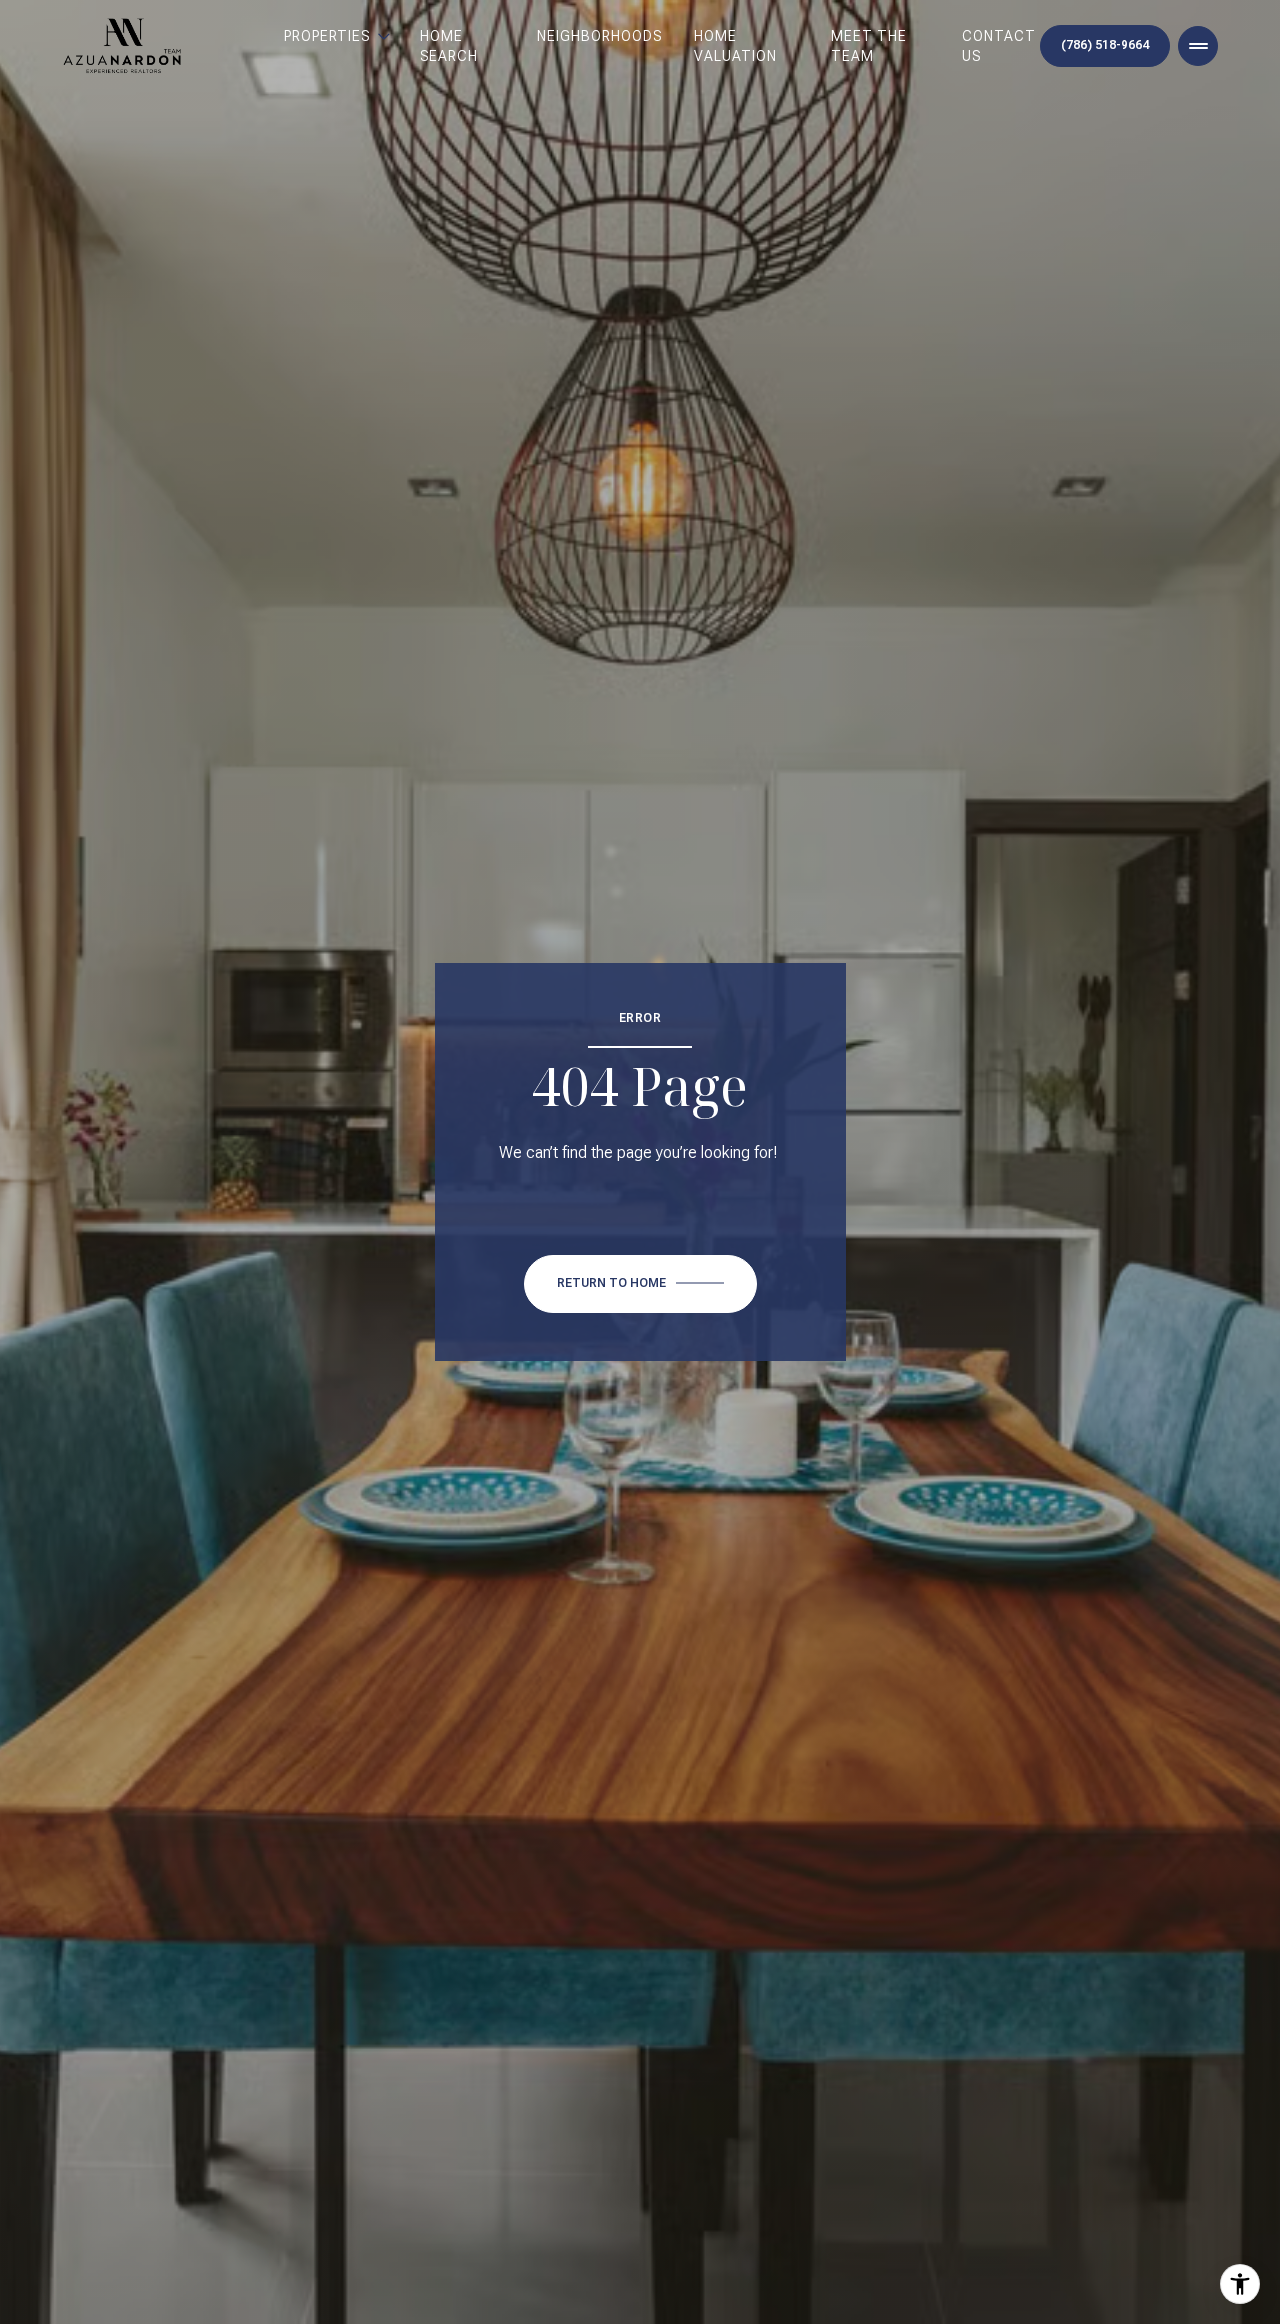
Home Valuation (735, 46)
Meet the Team (869, 46)
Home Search (449, 46)
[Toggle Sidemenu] (1198, 46)
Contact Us (999, 46)
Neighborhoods (599, 36)
